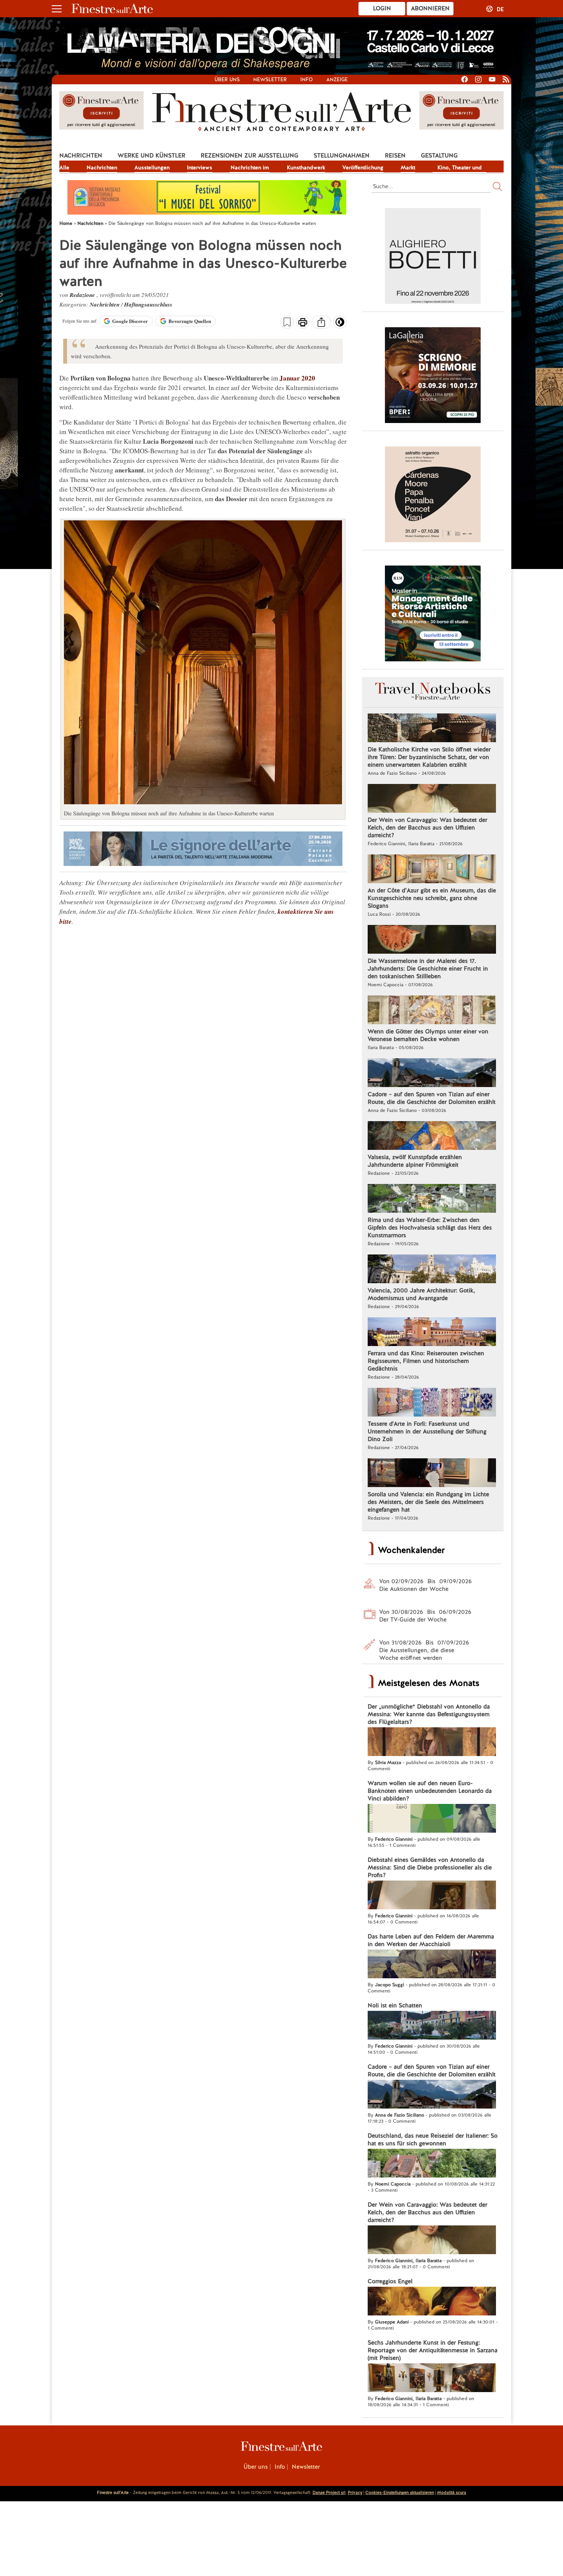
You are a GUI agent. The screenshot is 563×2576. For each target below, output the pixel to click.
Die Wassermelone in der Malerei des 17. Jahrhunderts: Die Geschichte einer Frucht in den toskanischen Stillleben (428, 969)
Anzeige (337, 80)
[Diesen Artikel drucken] (303, 323)
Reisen (395, 156)
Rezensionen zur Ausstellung (250, 156)
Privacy (355, 2492)
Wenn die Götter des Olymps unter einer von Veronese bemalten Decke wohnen (428, 1035)
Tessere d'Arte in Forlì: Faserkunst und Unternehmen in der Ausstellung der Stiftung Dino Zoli (427, 1431)
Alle (64, 167)
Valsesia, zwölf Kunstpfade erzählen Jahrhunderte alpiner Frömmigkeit (415, 1161)
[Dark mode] (340, 325)
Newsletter (270, 80)
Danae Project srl (329, 2492)
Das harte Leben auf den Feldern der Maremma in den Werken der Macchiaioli (431, 1940)
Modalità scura (452, 2492)
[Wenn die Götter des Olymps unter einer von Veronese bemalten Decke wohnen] (432, 1011)
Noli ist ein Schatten (395, 2005)
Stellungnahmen (342, 156)
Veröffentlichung (363, 167)
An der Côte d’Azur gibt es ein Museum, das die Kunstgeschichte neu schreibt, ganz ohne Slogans (432, 898)
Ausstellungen (152, 167)
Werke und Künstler (151, 156)
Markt (408, 167)
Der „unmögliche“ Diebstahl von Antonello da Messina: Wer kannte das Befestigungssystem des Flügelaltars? (429, 1714)
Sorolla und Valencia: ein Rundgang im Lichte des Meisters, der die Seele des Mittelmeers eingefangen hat (428, 1502)
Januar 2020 (297, 378)
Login (382, 8)
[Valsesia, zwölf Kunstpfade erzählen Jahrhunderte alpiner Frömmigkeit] (432, 1136)
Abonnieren (430, 8)
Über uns (227, 80)
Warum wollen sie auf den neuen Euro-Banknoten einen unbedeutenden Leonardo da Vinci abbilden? (430, 1791)
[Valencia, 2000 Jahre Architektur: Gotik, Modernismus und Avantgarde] (432, 1270)
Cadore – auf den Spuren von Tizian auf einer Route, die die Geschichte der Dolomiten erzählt (432, 1098)
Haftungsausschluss (148, 304)
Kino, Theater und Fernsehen (460, 168)
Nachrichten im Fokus (250, 168)
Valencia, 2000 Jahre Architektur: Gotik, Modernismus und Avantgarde (421, 1294)
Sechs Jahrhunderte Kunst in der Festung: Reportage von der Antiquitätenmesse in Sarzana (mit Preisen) (433, 2350)
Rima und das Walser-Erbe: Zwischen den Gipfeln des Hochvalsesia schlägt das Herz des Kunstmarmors (430, 1228)
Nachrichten (81, 156)
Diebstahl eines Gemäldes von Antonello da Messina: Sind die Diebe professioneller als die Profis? (430, 1868)
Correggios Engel (390, 2281)
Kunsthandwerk (306, 167)
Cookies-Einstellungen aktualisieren (400, 2492)
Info (307, 80)
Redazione (83, 295)
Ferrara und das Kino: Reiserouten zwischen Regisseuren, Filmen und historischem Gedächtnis (426, 1361)
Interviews (200, 167)
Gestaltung (439, 156)
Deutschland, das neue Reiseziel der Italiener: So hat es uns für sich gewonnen (433, 2140)
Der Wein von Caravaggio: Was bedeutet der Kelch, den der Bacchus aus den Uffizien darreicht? (427, 828)
